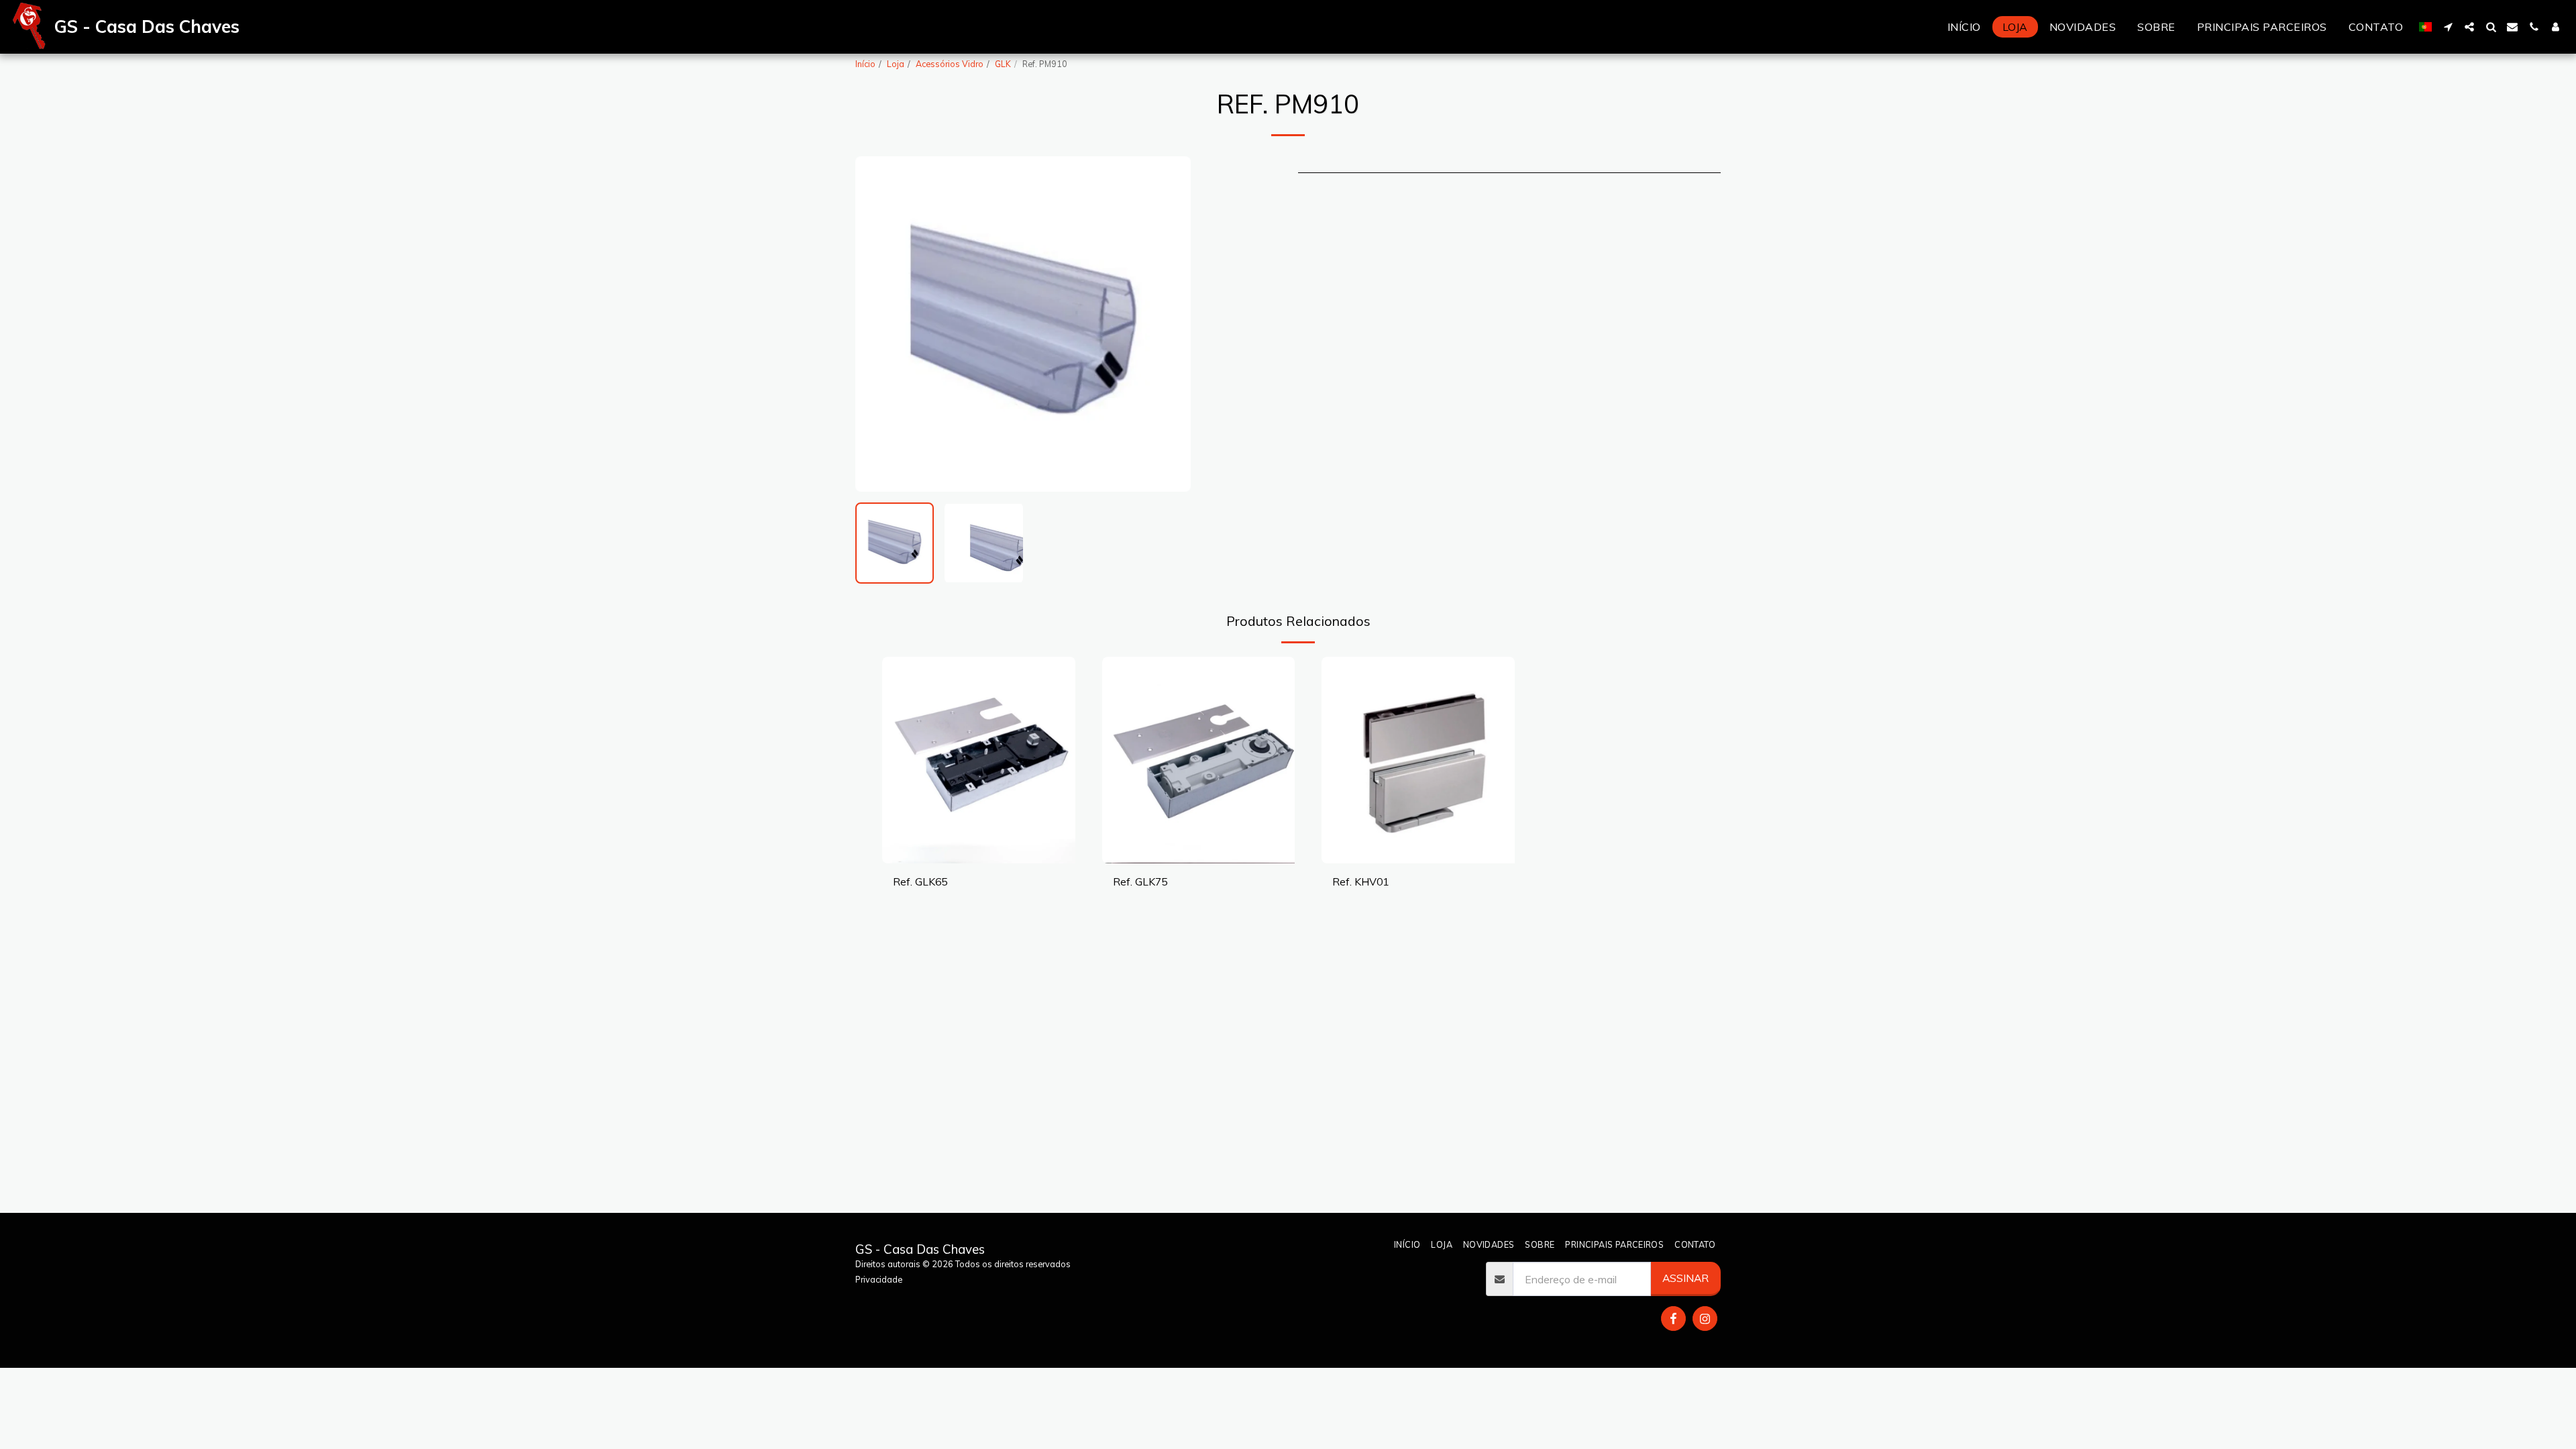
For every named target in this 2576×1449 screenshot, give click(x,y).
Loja (896, 64)
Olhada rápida (978, 857)
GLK (1003, 64)
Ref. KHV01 (1360, 881)
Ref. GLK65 (920, 881)
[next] (1169, 324)
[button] (2448, 27)
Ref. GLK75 (1140, 881)
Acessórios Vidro (950, 64)
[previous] (877, 324)
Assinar (1685, 1278)
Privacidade (879, 1279)
